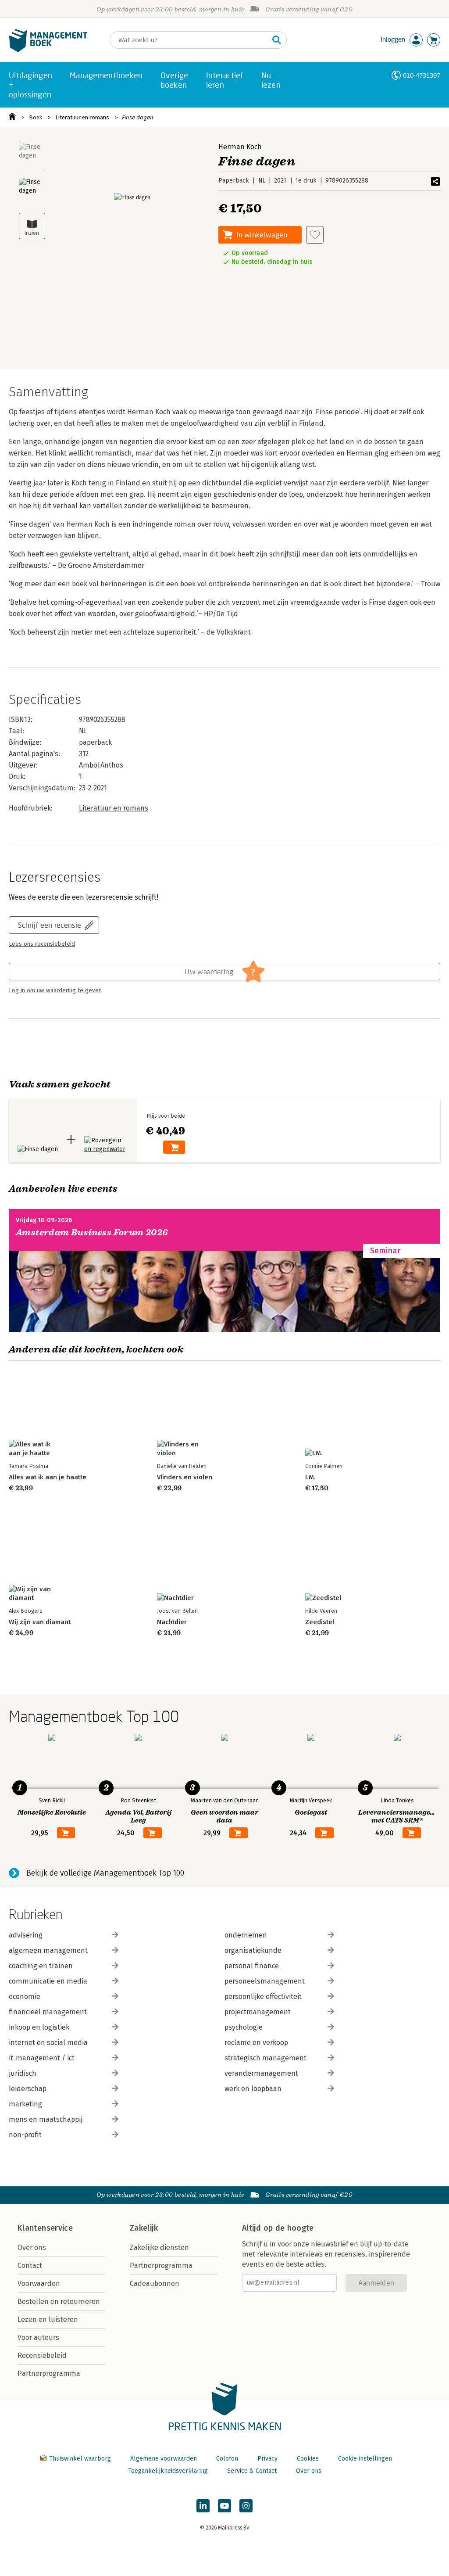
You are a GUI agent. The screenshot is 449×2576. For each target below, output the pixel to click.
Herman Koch (240, 147)
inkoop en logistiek (39, 2027)
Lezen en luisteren (48, 2319)
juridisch (23, 2073)
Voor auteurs (38, 2337)
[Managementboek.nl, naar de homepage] (48, 50)
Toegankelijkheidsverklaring (168, 2471)
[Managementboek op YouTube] (224, 2506)
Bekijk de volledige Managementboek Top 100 (105, 1873)
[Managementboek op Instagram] (246, 2506)
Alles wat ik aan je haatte (48, 1477)
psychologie (244, 2027)
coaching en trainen (41, 1966)
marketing (25, 2104)
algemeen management (48, 1950)
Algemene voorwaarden (164, 2459)
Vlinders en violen (185, 1477)
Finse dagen (138, 117)
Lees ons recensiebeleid (42, 944)
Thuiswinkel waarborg (80, 2459)
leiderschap (28, 2089)
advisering (26, 1935)
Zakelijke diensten (159, 2248)
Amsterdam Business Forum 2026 (92, 1232)
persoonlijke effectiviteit (263, 1997)
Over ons (32, 2248)
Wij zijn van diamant (40, 1622)
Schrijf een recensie (50, 925)
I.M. (310, 1477)
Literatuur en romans (82, 117)
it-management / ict (42, 2058)
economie (25, 1997)
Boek (36, 117)
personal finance (252, 1966)
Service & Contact (252, 2471)
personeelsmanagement (265, 1981)
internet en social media (48, 2043)
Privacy (267, 2459)
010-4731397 (422, 75)
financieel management (48, 2012)
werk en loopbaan (253, 2089)
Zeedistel (320, 1622)
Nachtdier (172, 1622)
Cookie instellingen (365, 2459)
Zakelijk (144, 2228)
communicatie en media (48, 1981)
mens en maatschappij (46, 2119)
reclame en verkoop (256, 2043)
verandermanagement (261, 2073)
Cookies (308, 2459)
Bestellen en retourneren (59, 2302)
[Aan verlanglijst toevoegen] (315, 235)
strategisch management (265, 2058)
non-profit (25, 2135)
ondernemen (246, 1935)
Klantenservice (45, 2228)
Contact (30, 2266)
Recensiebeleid (42, 2355)
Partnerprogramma (49, 2373)
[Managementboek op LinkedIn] (203, 2506)
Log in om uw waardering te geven (55, 990)
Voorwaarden (39, 2284)
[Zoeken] (277, 40)
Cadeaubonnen (155, 2284)
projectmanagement (258, 2012)
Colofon (227, 2459)
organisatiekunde (253, 1950)
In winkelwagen (262, 235)
